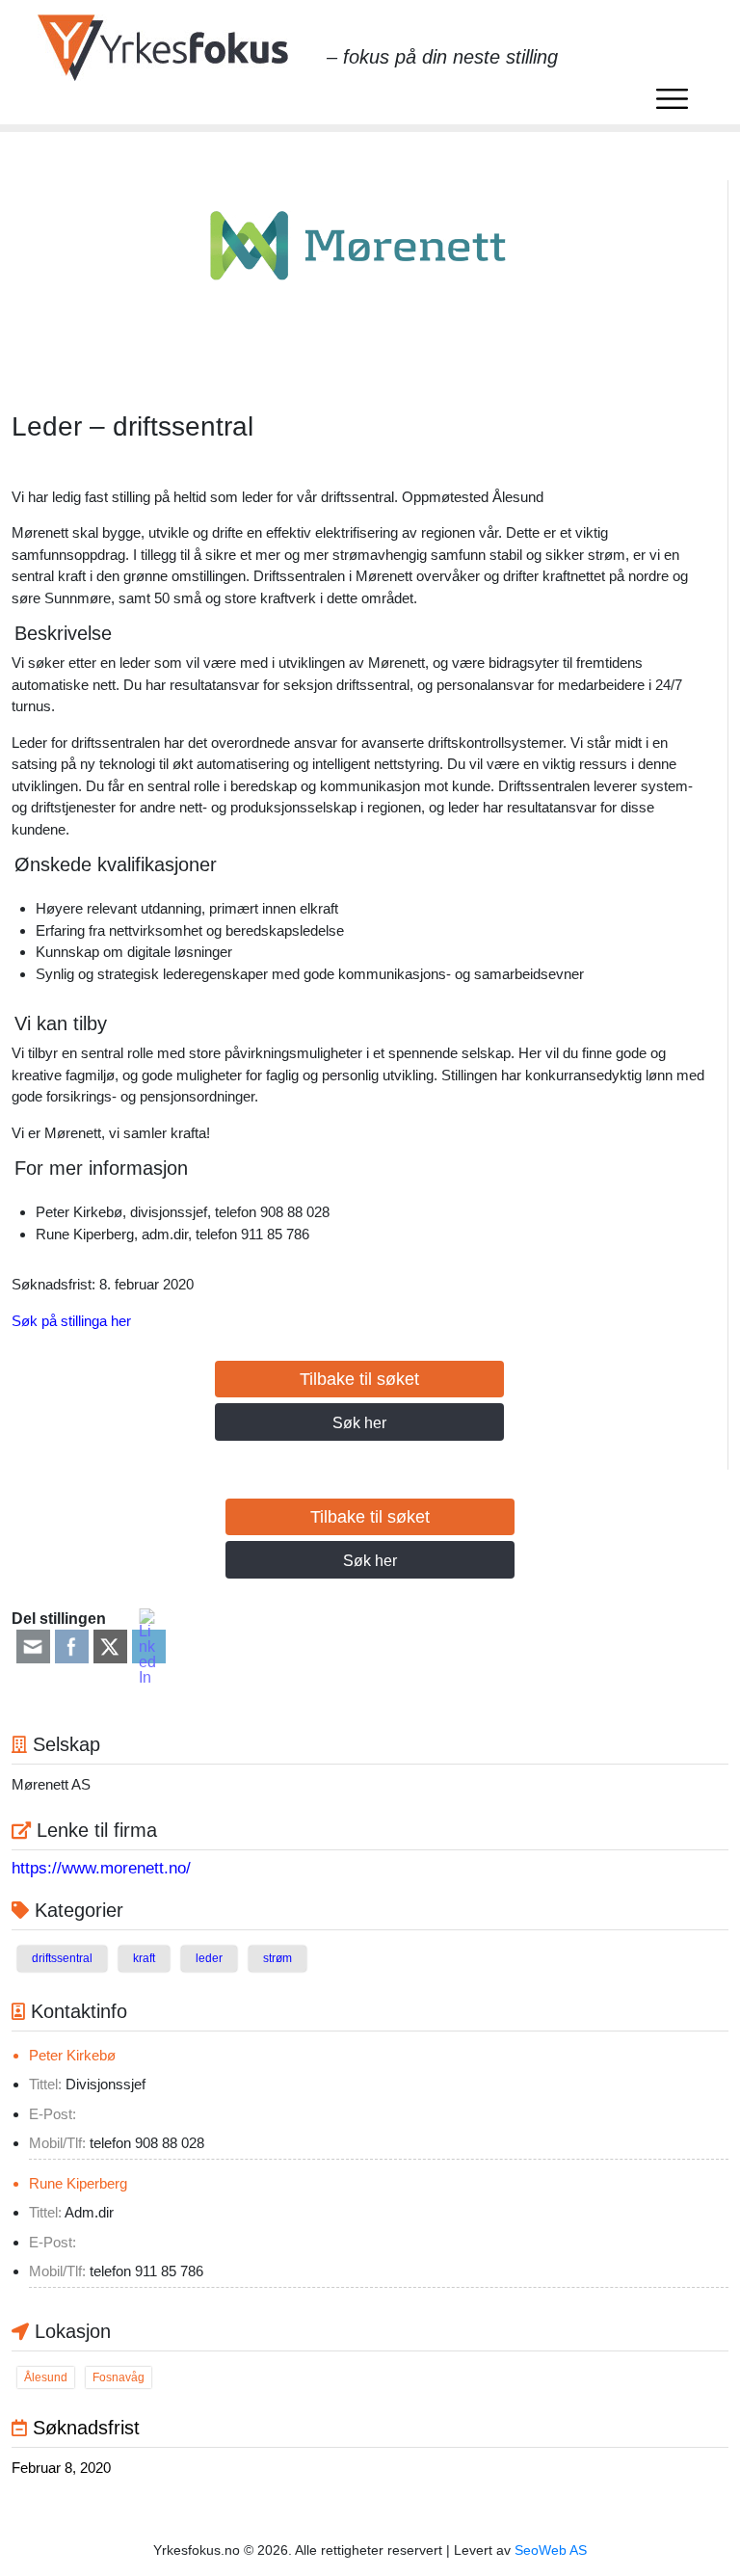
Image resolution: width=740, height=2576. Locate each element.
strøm (277, 1958)
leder (209, 1958)
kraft (144, 1958)
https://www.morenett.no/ (101, 1868)
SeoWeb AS (551, 2550)
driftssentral (62, 1958)
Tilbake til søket (359, 1379)
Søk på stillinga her (71, 1321)
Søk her (359, 1423)
